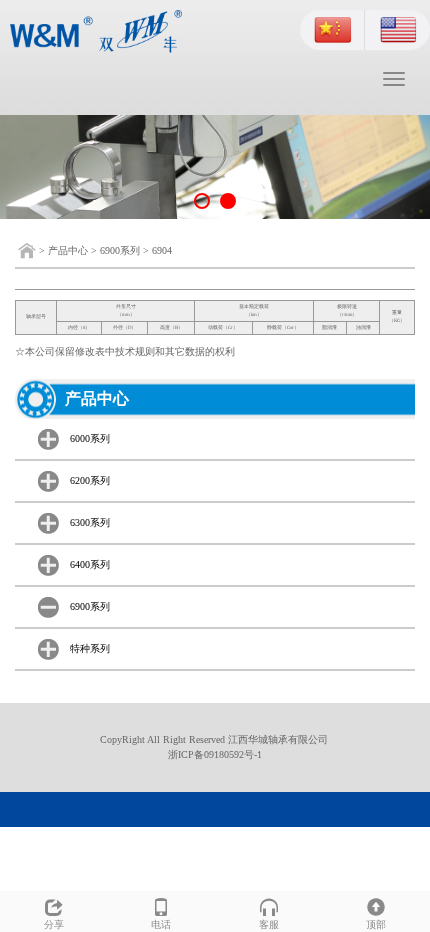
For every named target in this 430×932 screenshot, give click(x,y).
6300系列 (90, 522)
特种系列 (90, 648)
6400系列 (90, 564)
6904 (162, 250)
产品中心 (68, 250)
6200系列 (90, 480)
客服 (269, 924)
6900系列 (120, 250)
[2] (215, 167)
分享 (54, 924)
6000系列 (90, 438)
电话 (161, 924)
